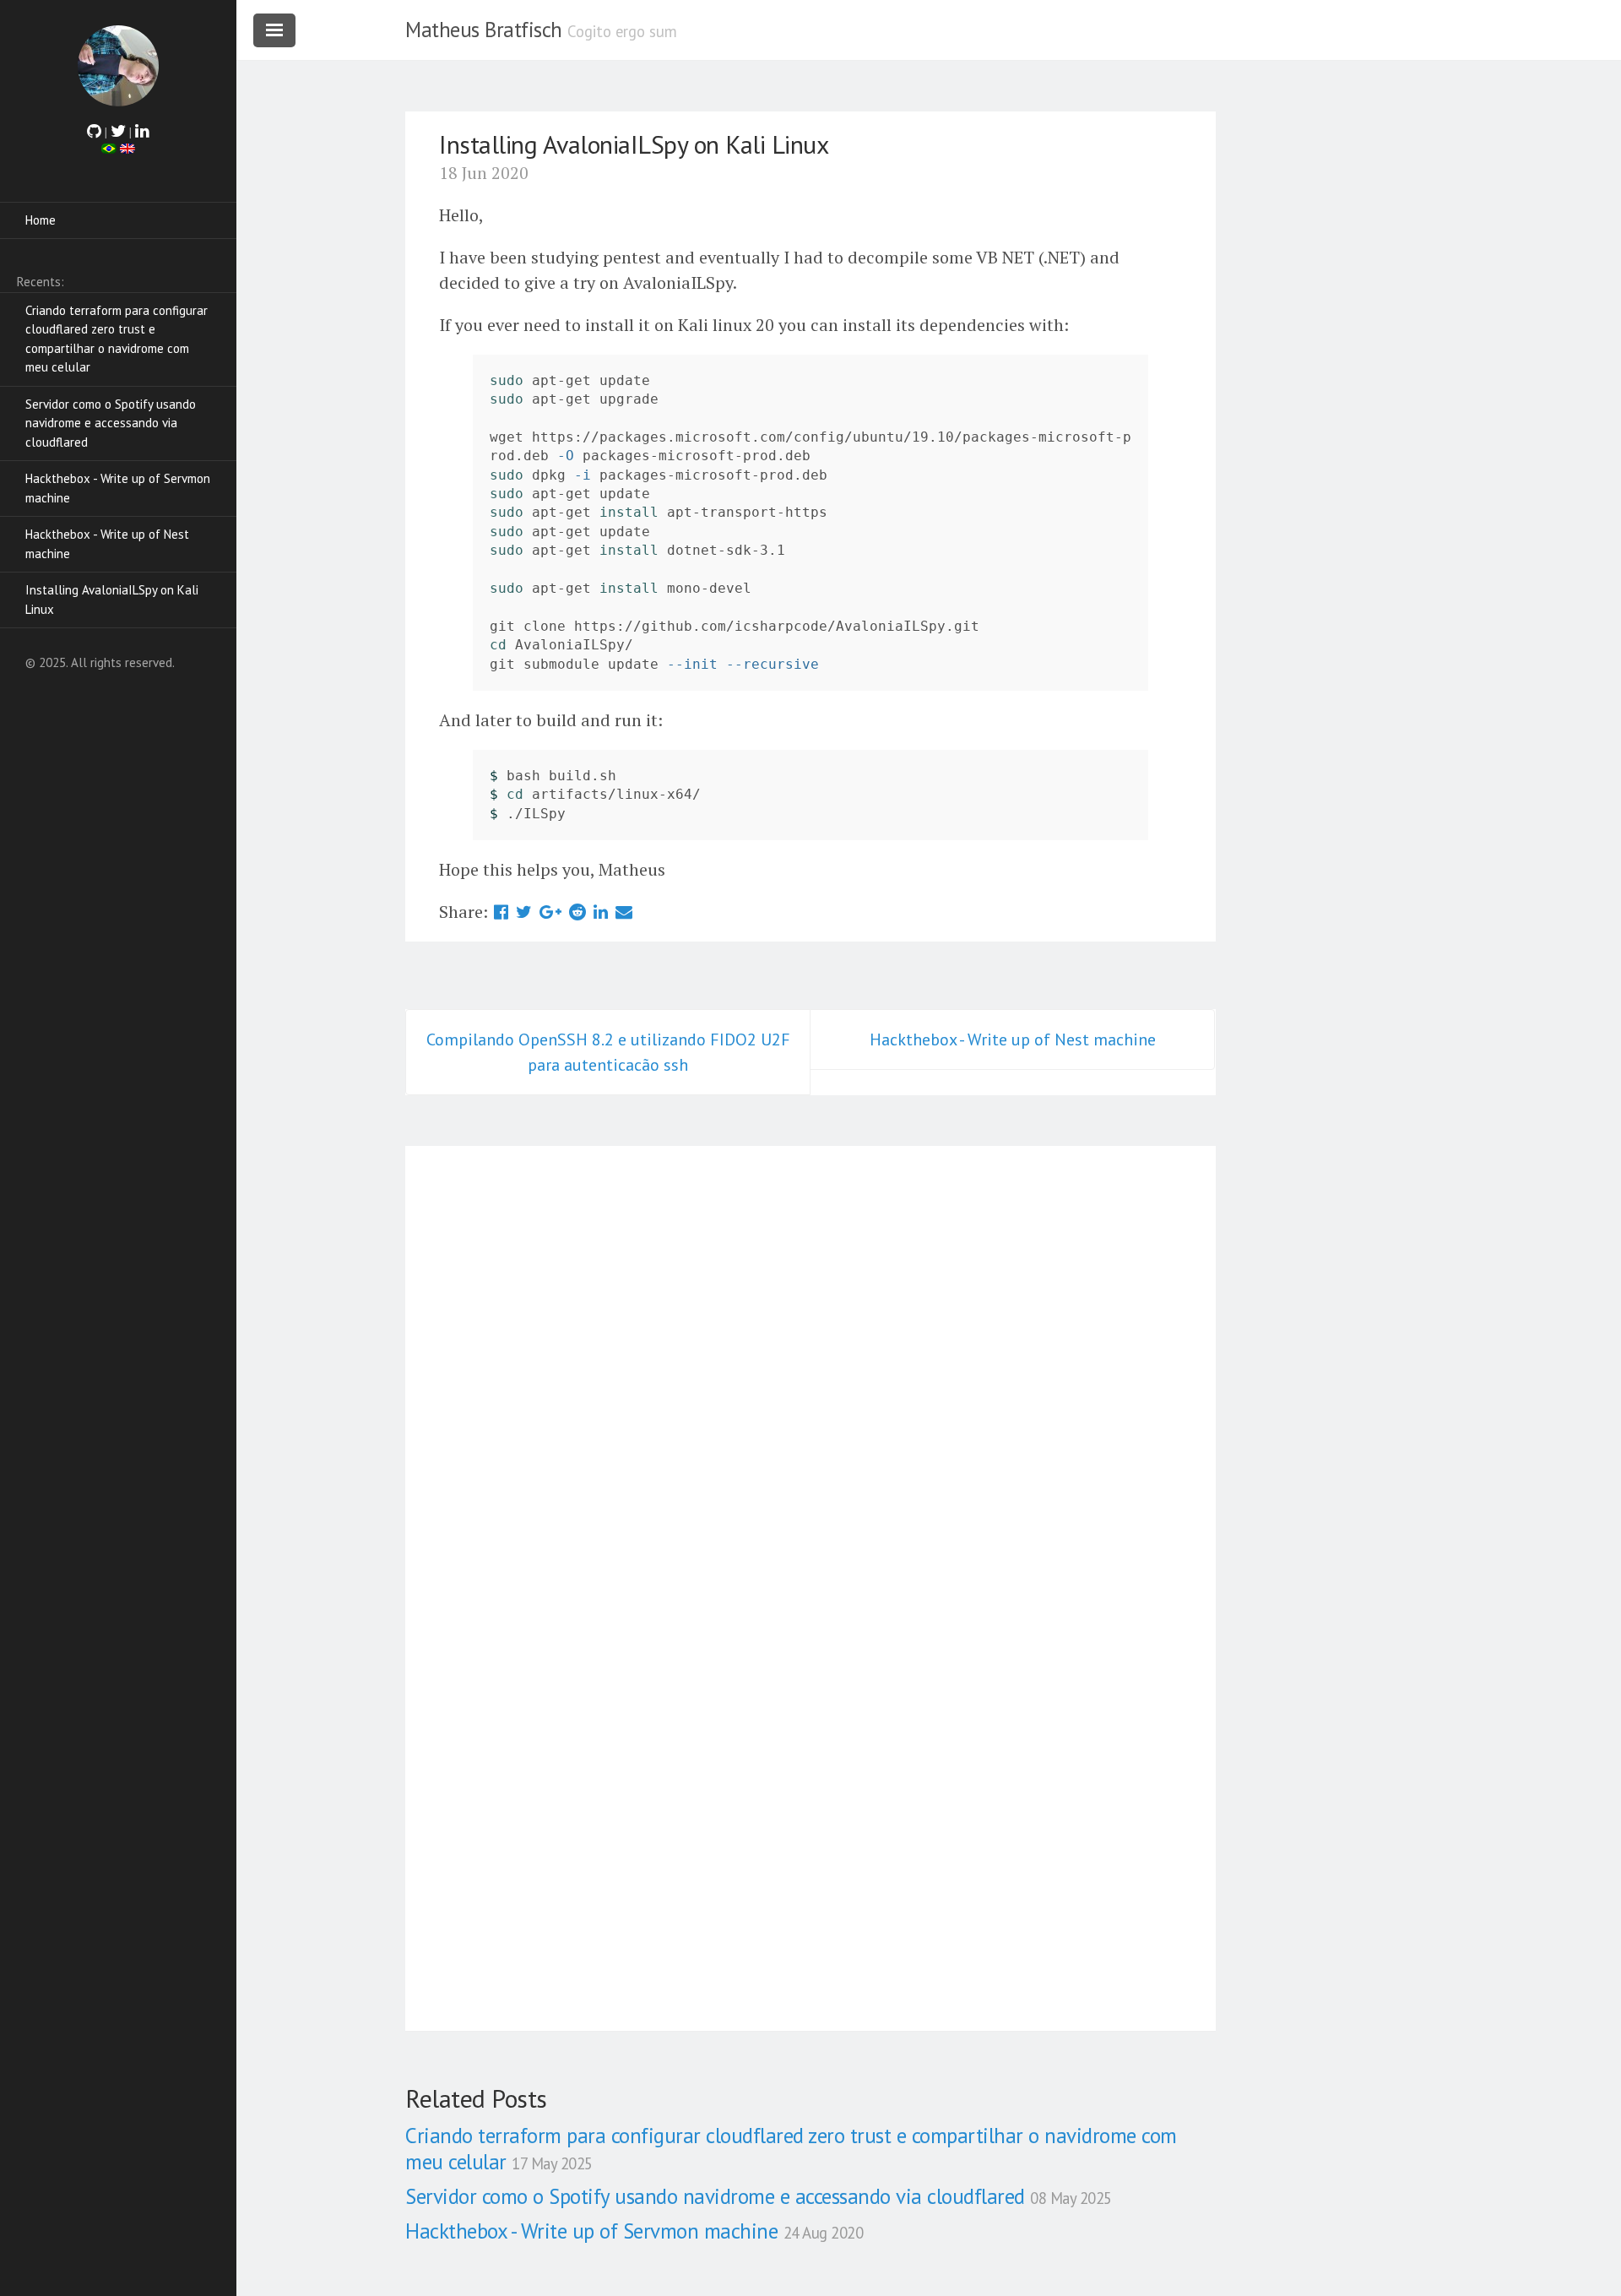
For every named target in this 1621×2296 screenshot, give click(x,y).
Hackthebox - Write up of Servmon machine (118, 488)
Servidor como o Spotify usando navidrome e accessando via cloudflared (111, 423)
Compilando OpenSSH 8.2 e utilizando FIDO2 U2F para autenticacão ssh (608, 1052)
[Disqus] (810, 1365)
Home (41, 220)
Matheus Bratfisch (484, 30)
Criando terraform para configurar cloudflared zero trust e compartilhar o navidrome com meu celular (117, 339)
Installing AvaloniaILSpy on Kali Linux (112, 600)
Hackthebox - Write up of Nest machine (107, 544)
